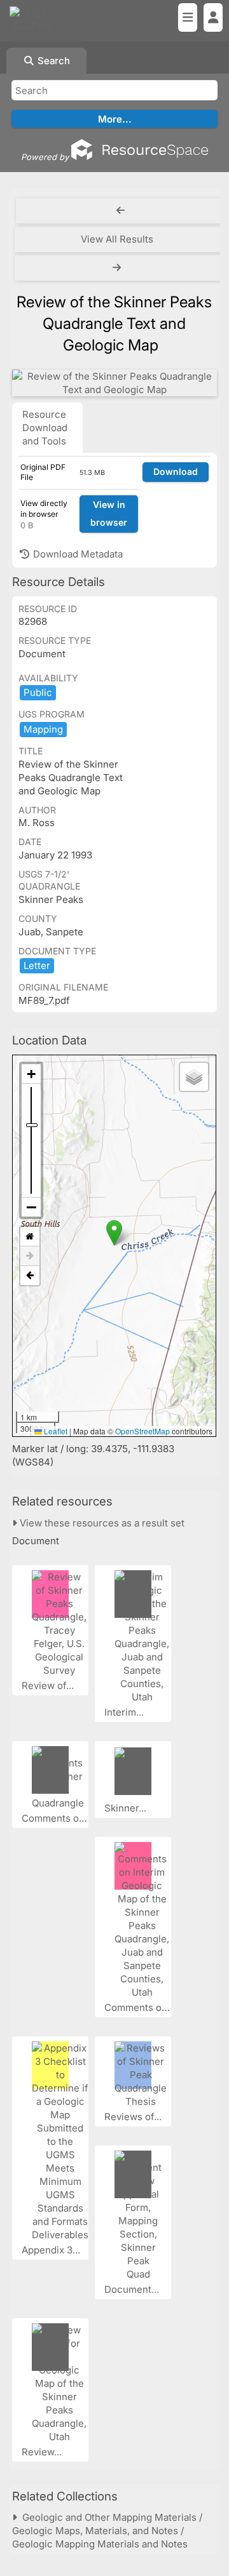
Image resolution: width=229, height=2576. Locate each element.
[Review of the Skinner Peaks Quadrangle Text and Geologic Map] (114, 383)
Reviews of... (134, 2117)
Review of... (49, 1685)
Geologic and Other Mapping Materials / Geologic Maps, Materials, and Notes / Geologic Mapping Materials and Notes (107, 2531)
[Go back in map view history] (30, 1276)
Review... (43, 2452)
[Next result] (118, 268)
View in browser (109, 514)
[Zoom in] (31, 1074)
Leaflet (55, 1431)
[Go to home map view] (30, 1237)
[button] (114, 1233)
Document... (133, 2289)
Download (176, 471)
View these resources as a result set (101, 1523)
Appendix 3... (52, 2250)
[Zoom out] (31, 1207)
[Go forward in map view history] (30, 1256)
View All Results (117, 239)
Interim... (125, 1712)
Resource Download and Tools (45, 428)
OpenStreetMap (142, 1431)
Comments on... (58, 1818)
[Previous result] (121, 211)
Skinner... (127, 1808)
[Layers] (194, 1077)
